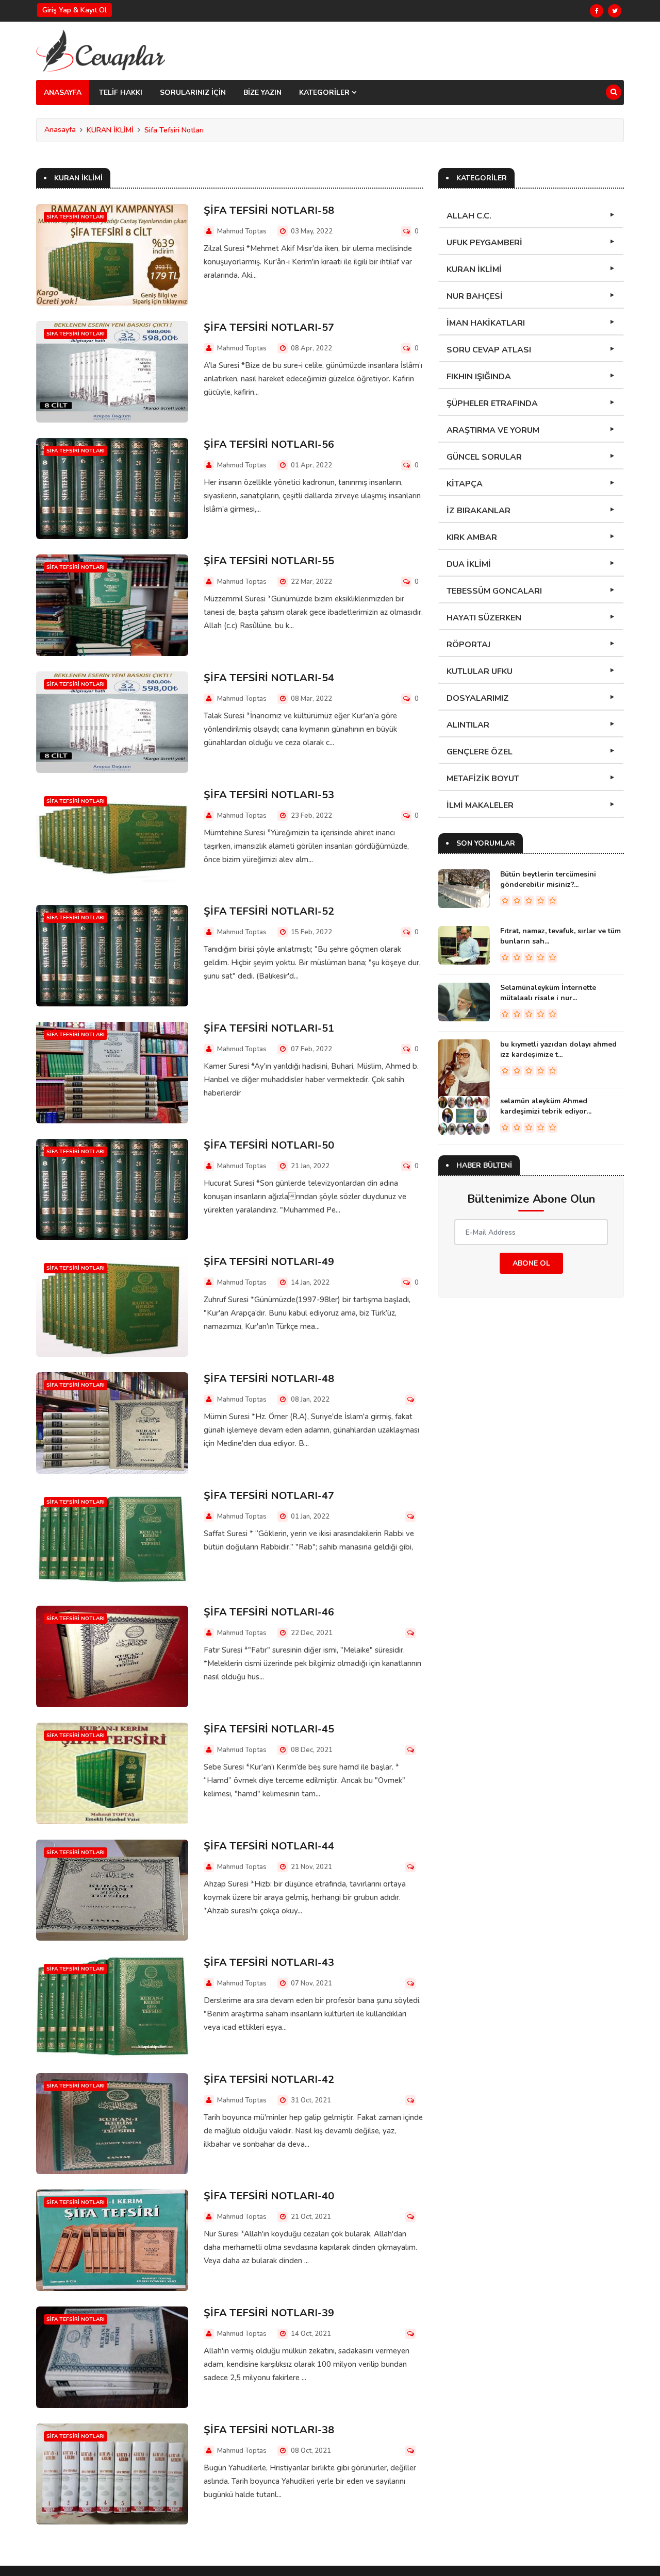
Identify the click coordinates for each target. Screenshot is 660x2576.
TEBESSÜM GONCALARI (494, 591)
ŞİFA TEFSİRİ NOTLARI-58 (269, 211)
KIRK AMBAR (472, 537)
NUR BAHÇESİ (475, 296)
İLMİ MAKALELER (480, 805)
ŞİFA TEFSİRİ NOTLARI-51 (269, 1028)
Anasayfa (60, 130)
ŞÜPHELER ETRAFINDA (492, 403)
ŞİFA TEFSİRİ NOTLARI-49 (269, 1262)
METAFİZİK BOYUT (483, 779)
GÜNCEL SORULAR (484, 457)
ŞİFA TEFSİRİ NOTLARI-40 (269, 2196)
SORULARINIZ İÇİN (193, 92)
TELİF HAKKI (121, 92)
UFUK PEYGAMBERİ (484, 243)
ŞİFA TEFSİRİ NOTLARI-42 (269, 2080)
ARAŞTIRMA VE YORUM (493, 430)
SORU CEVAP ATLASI (489, 350)
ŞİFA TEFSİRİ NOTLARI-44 (269, 1846)
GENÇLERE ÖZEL (480, 752)
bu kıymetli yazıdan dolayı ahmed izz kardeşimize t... (558, 1049)
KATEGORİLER (325, 92)
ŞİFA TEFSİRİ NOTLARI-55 (269, 561)
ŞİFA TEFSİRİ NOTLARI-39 (269, 2313)
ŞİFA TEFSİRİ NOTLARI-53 (269, 795)
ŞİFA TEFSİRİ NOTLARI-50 (269, 1145)
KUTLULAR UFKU (480, 671)
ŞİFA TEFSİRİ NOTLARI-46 (269, 1612)
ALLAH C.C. (469, 216)
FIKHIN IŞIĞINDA (479, 377)
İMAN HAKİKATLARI (486, 323)
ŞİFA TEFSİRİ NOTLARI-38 (269, 2430)
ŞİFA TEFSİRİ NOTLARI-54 (269, 678)
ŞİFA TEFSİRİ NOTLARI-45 (269, 1729)
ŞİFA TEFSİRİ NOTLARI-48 (269, 1379)
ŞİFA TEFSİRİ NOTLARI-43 (269, 1963)
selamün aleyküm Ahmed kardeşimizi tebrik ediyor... (546, 1106)
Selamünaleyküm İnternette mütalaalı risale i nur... (548, 993)
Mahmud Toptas (242, 231)
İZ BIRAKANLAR (478, 511)
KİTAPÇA (465, 484)
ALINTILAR (468, 725)
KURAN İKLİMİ (110, 130)
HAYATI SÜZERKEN (484, 618)
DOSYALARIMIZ (478, 698)
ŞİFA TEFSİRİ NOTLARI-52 (269, 911)
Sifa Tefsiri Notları (174, 130)
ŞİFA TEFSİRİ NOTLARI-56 (269, 444)
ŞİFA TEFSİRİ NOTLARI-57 (269, 327)
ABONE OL (531, 1263)
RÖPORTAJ (468, 645)
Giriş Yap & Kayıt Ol (75, 10)
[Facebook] (597, 11)
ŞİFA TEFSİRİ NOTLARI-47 (269, 1496)
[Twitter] (615, 11)
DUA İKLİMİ (469, 564)
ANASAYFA (63, 92)
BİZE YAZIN (262, 92)
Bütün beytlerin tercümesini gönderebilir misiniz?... (548, 879)
